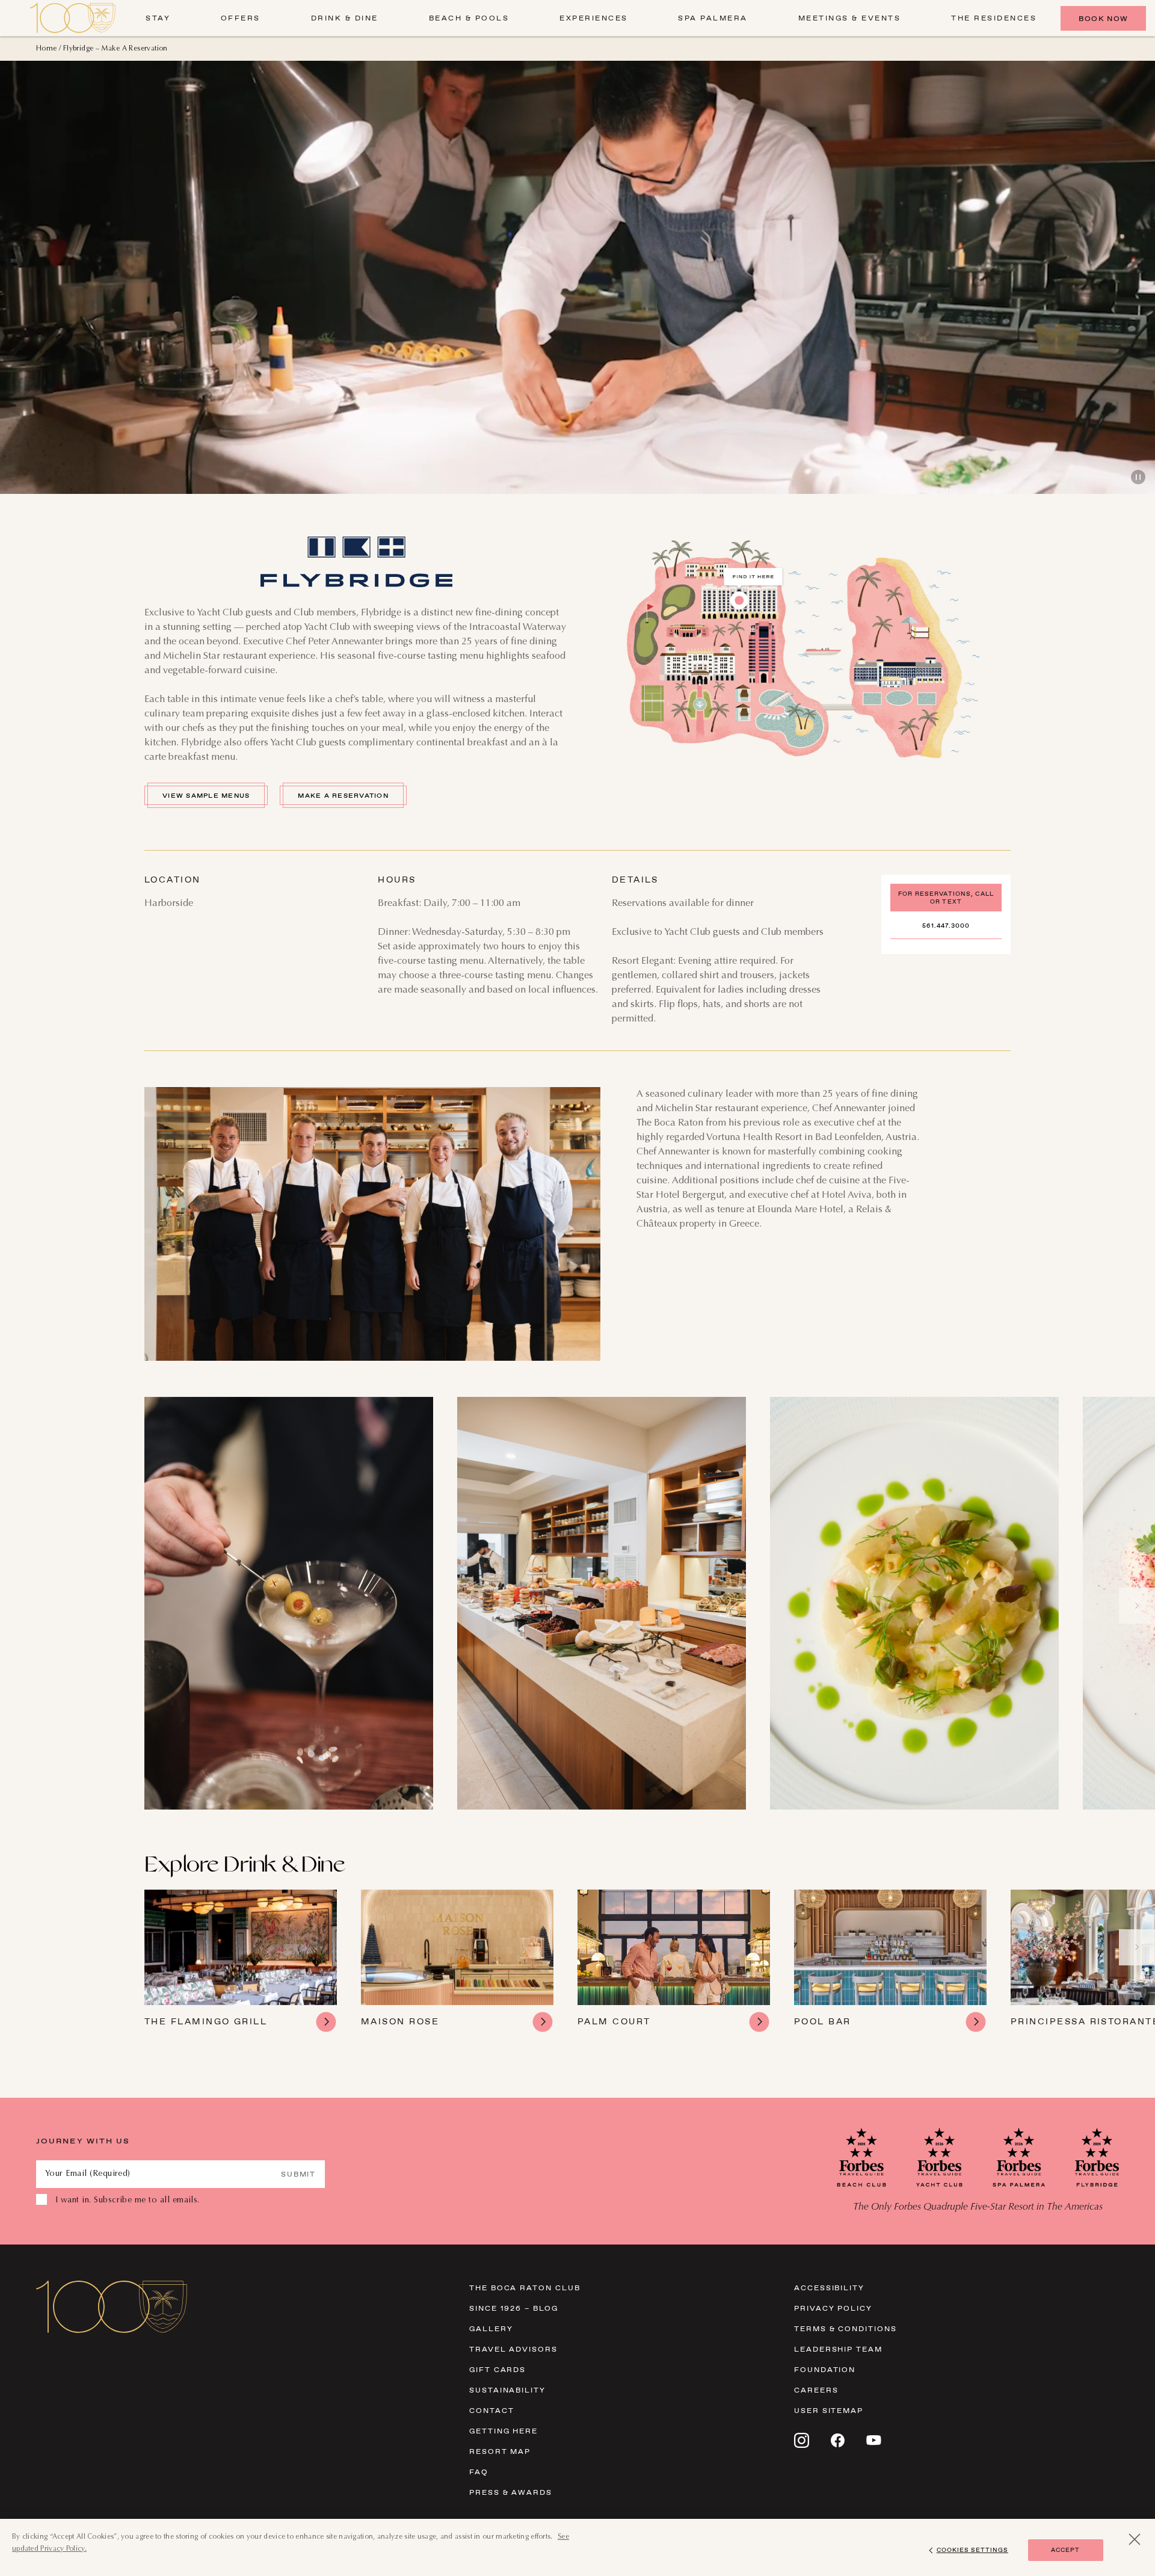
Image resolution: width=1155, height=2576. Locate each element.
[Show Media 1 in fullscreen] (289, 1603)
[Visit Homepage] (73, 18)
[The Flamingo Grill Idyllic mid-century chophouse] (241, 1961)
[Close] (1135, 2539)
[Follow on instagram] (802, 2440)
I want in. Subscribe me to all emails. (128, 2201)
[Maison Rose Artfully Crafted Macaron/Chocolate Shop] (457, 1961)
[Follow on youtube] (874, 2440)
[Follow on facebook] (838, 2440)
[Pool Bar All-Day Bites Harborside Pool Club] (890, 1961)
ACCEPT (1065, 2550)
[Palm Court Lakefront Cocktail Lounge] (674, 1961)
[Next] (1137, 1606)
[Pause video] (1138, 477)
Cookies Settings (972, 2550)
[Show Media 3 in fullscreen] (914, 1603)
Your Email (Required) (88, 2174)
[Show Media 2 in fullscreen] (602, 1603)
